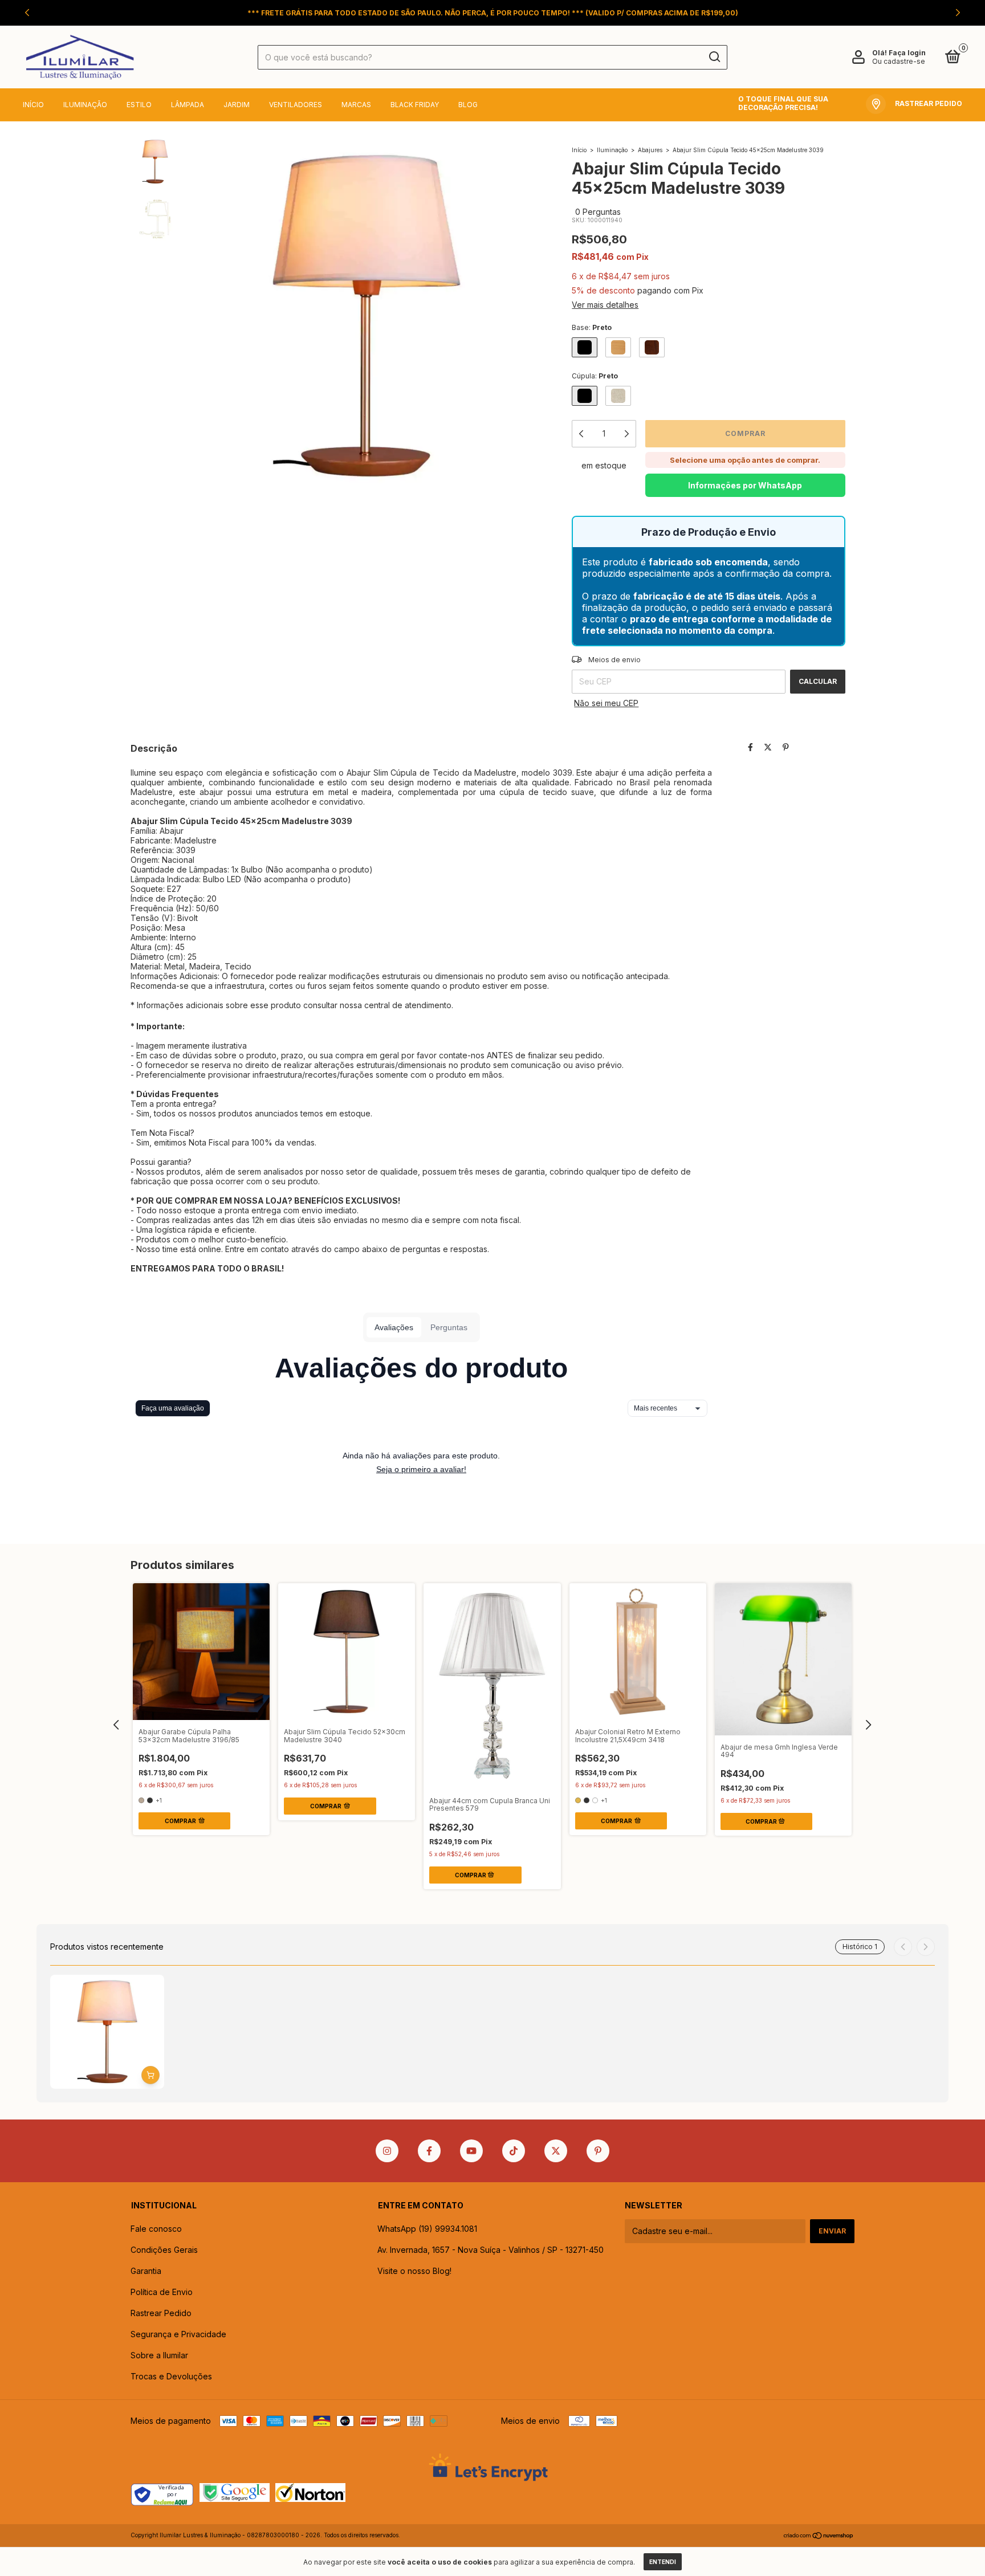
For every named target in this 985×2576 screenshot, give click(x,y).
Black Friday (415, 105)
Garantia (146, 2271)
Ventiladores (296, 105)
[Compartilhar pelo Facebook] (750, 747)
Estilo (139, 105)
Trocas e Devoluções (171, 2376)
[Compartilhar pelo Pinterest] (786, 747)
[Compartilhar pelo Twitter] (768, 747)
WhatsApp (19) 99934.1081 (427, 2229)
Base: (592, 327)
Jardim (237, 105)
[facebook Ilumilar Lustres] (429, 2151)
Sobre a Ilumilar (159, 2355)
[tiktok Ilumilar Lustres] (514, 2151)
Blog (468, 105)
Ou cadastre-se (899, 61)
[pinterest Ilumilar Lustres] (598, 2151)
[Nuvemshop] (819, 2536)
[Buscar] (714, 57)
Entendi (663, 2562)
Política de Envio (162, 2292)
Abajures (650, 150)
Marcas (356, 105)
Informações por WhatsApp (745, 485)
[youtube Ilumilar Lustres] (471, 2151)
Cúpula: (595, 376)
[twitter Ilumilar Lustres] (556, 2151)
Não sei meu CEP (606, 703)
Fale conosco (156, 2229)
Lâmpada (188, 105)
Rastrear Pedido (161, 2313)
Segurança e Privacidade (178, 2334)
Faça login (907, 53)
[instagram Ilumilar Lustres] (387, 2151)
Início (33, 105)
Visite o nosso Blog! (414, 2271)
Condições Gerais (164, 2250)
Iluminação (85, 105)
